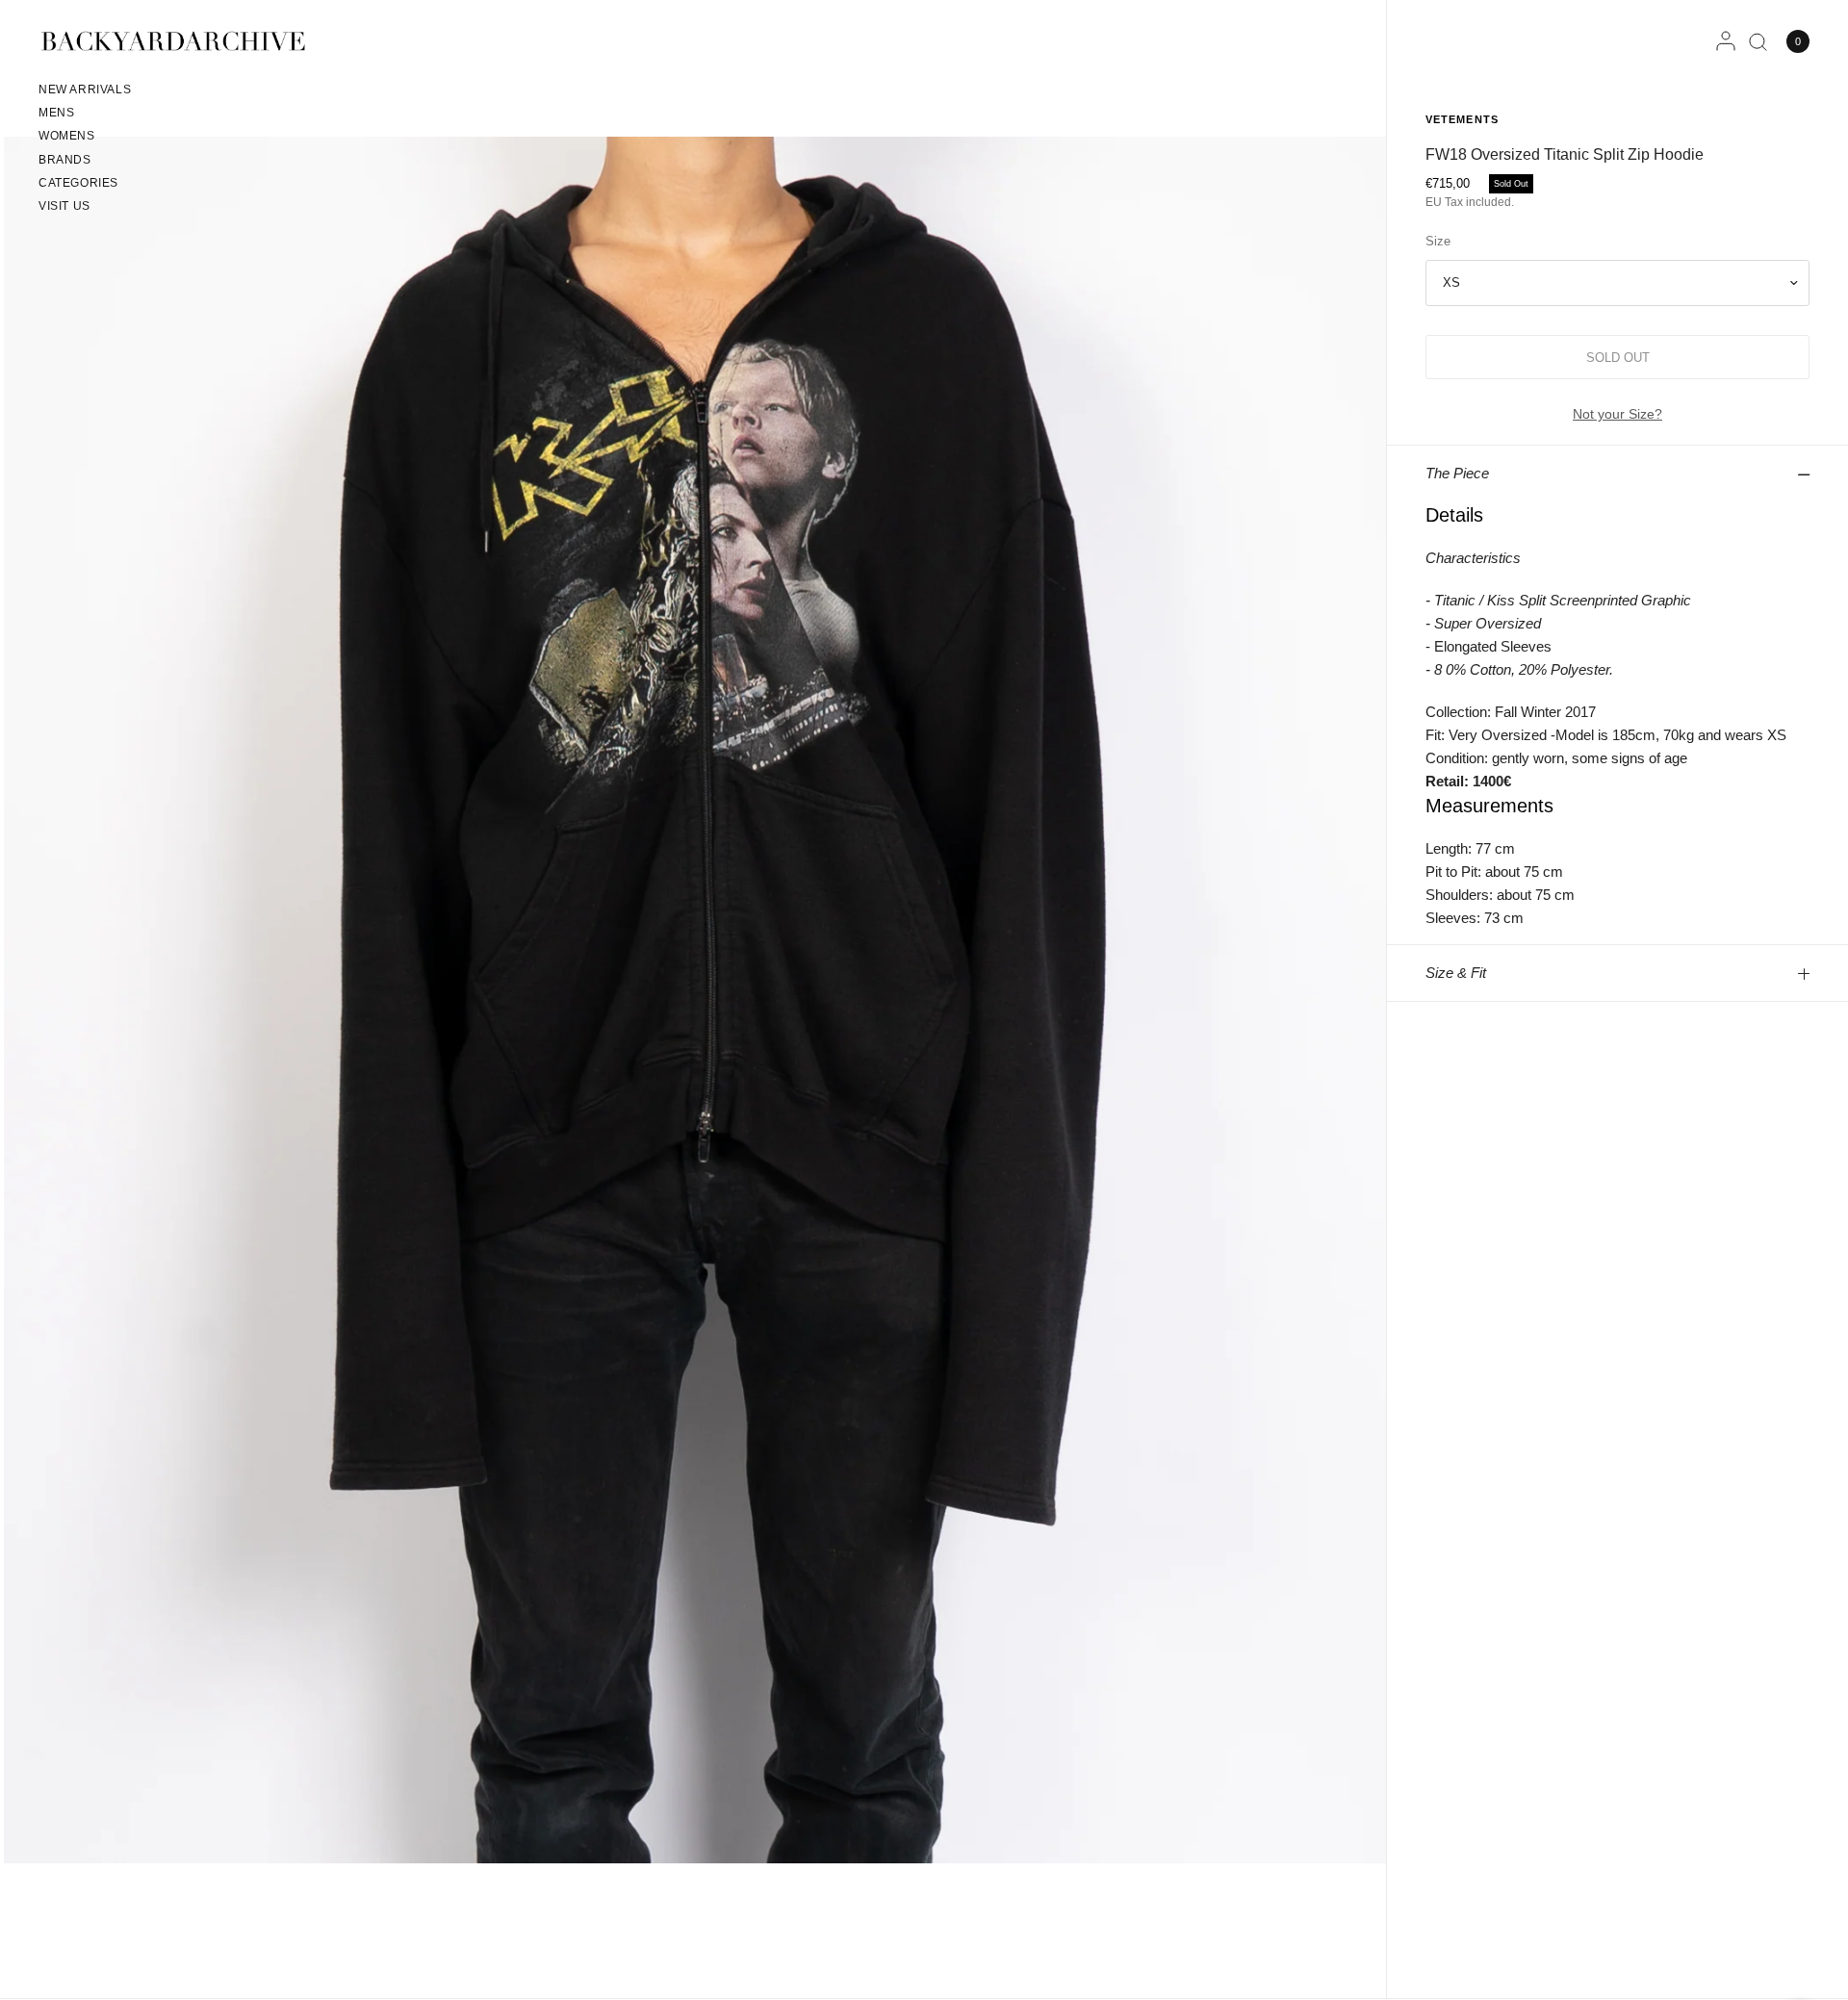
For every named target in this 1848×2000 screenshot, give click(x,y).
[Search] (1758, 41)
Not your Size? (1617, 414)
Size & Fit (1456, 973)
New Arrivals (85, 90)
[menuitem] (85, 92)
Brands (65, 160)
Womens (67, 136)
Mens (56, 113)
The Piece (1457, 473)
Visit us (64, 206)
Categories (78, 183)
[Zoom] (695, 999)
